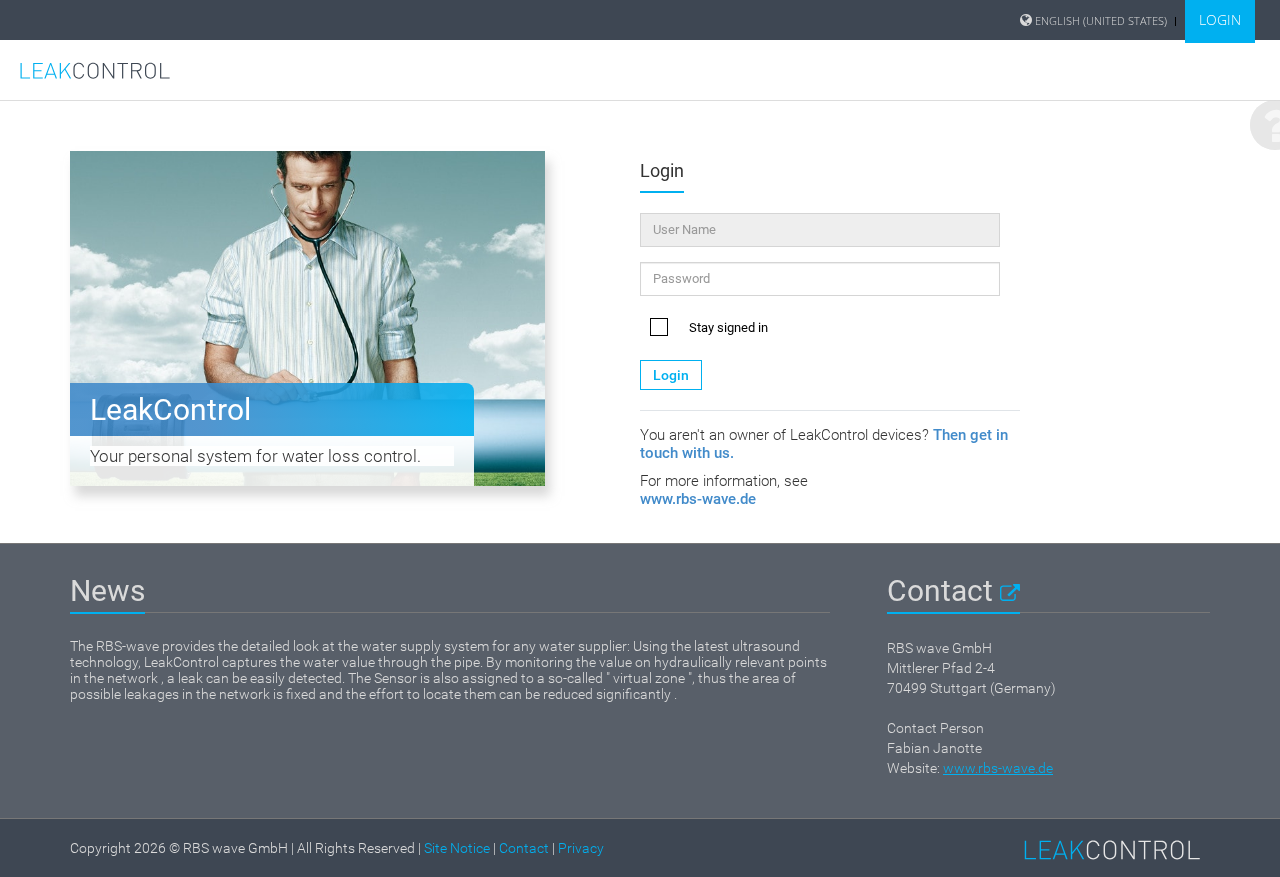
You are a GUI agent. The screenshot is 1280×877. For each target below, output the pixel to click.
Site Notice (457, 848)
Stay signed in (728, 327)
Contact (943, 590)
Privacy (581, 848)
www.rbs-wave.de (698, 499)
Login (671, 375)
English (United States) (1101, 20)
